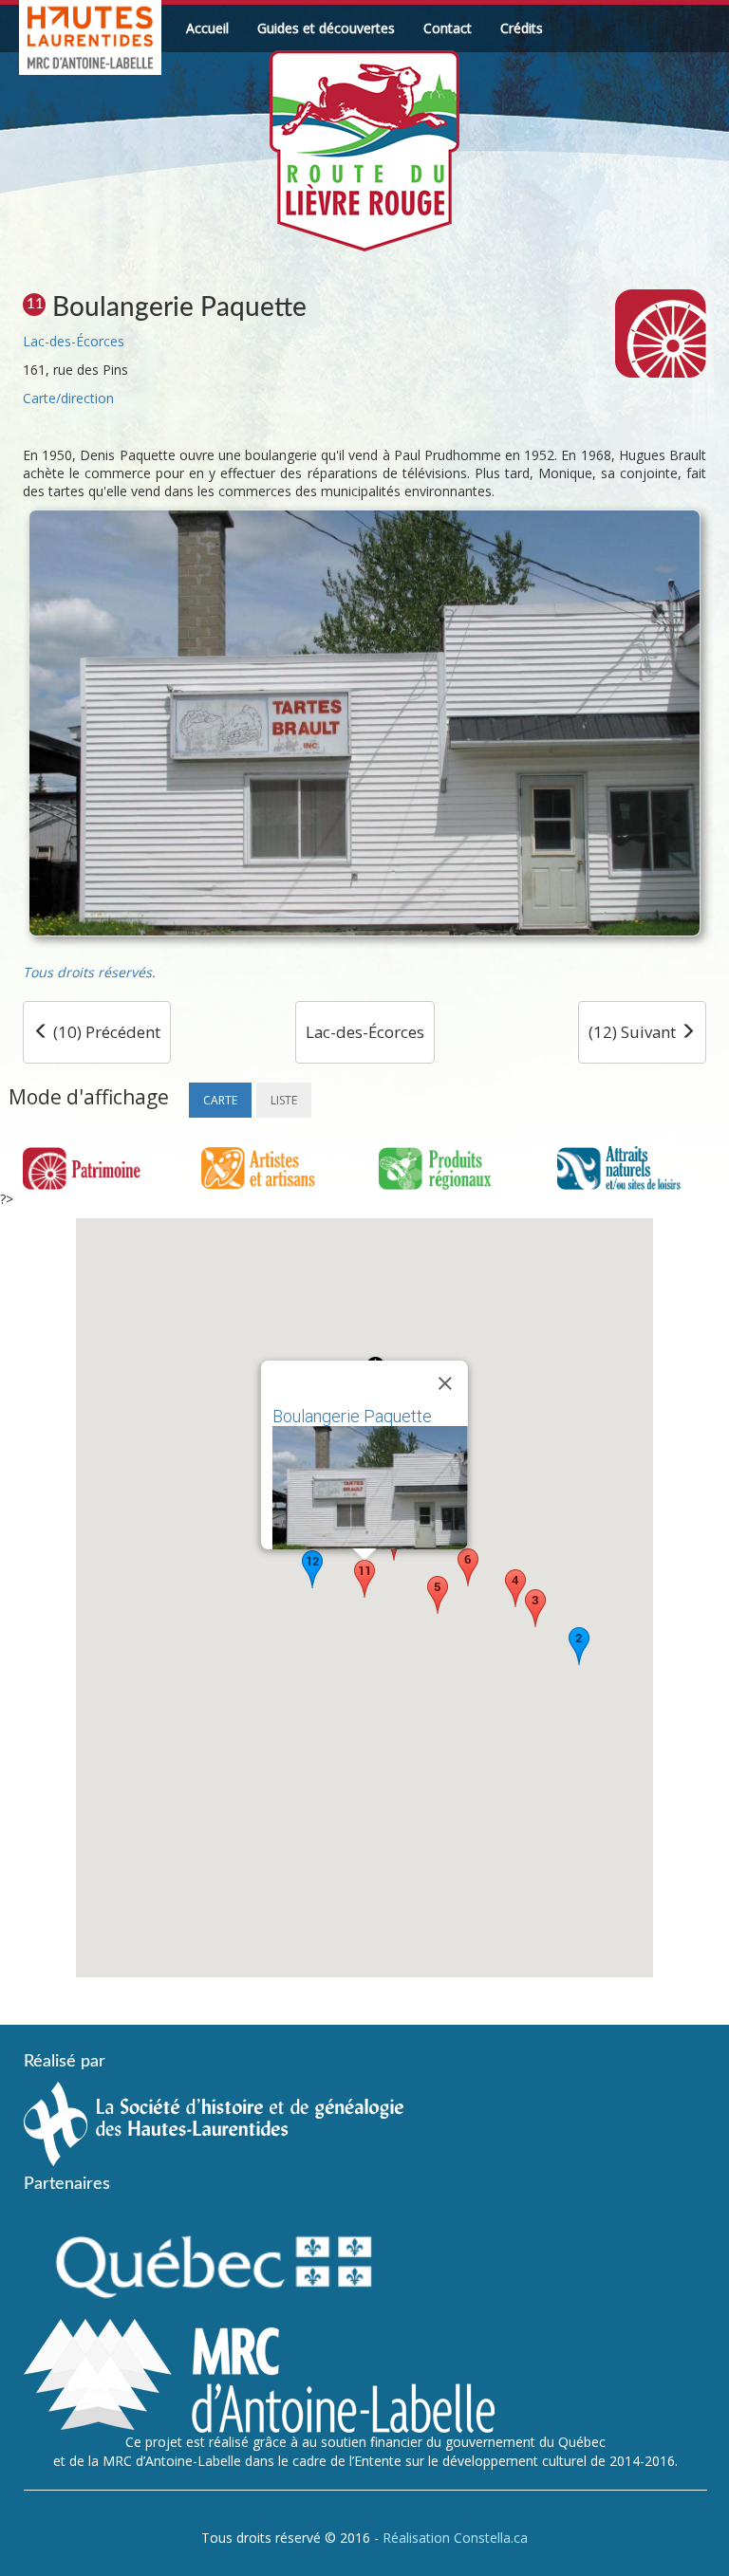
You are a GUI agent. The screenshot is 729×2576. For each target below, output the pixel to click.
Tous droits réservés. (89, 972)
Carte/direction (68, 398)
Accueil (207, 28)
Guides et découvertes (326, 28)
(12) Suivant (634, 1032)
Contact (448, 28)
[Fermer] (445, 1383)
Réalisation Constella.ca (455, 2538)
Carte (220, 1100)
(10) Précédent (105, 1032)
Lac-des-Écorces (74, 341)
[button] (579, 1646)
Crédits (522, 28)
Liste (284, 1100)
